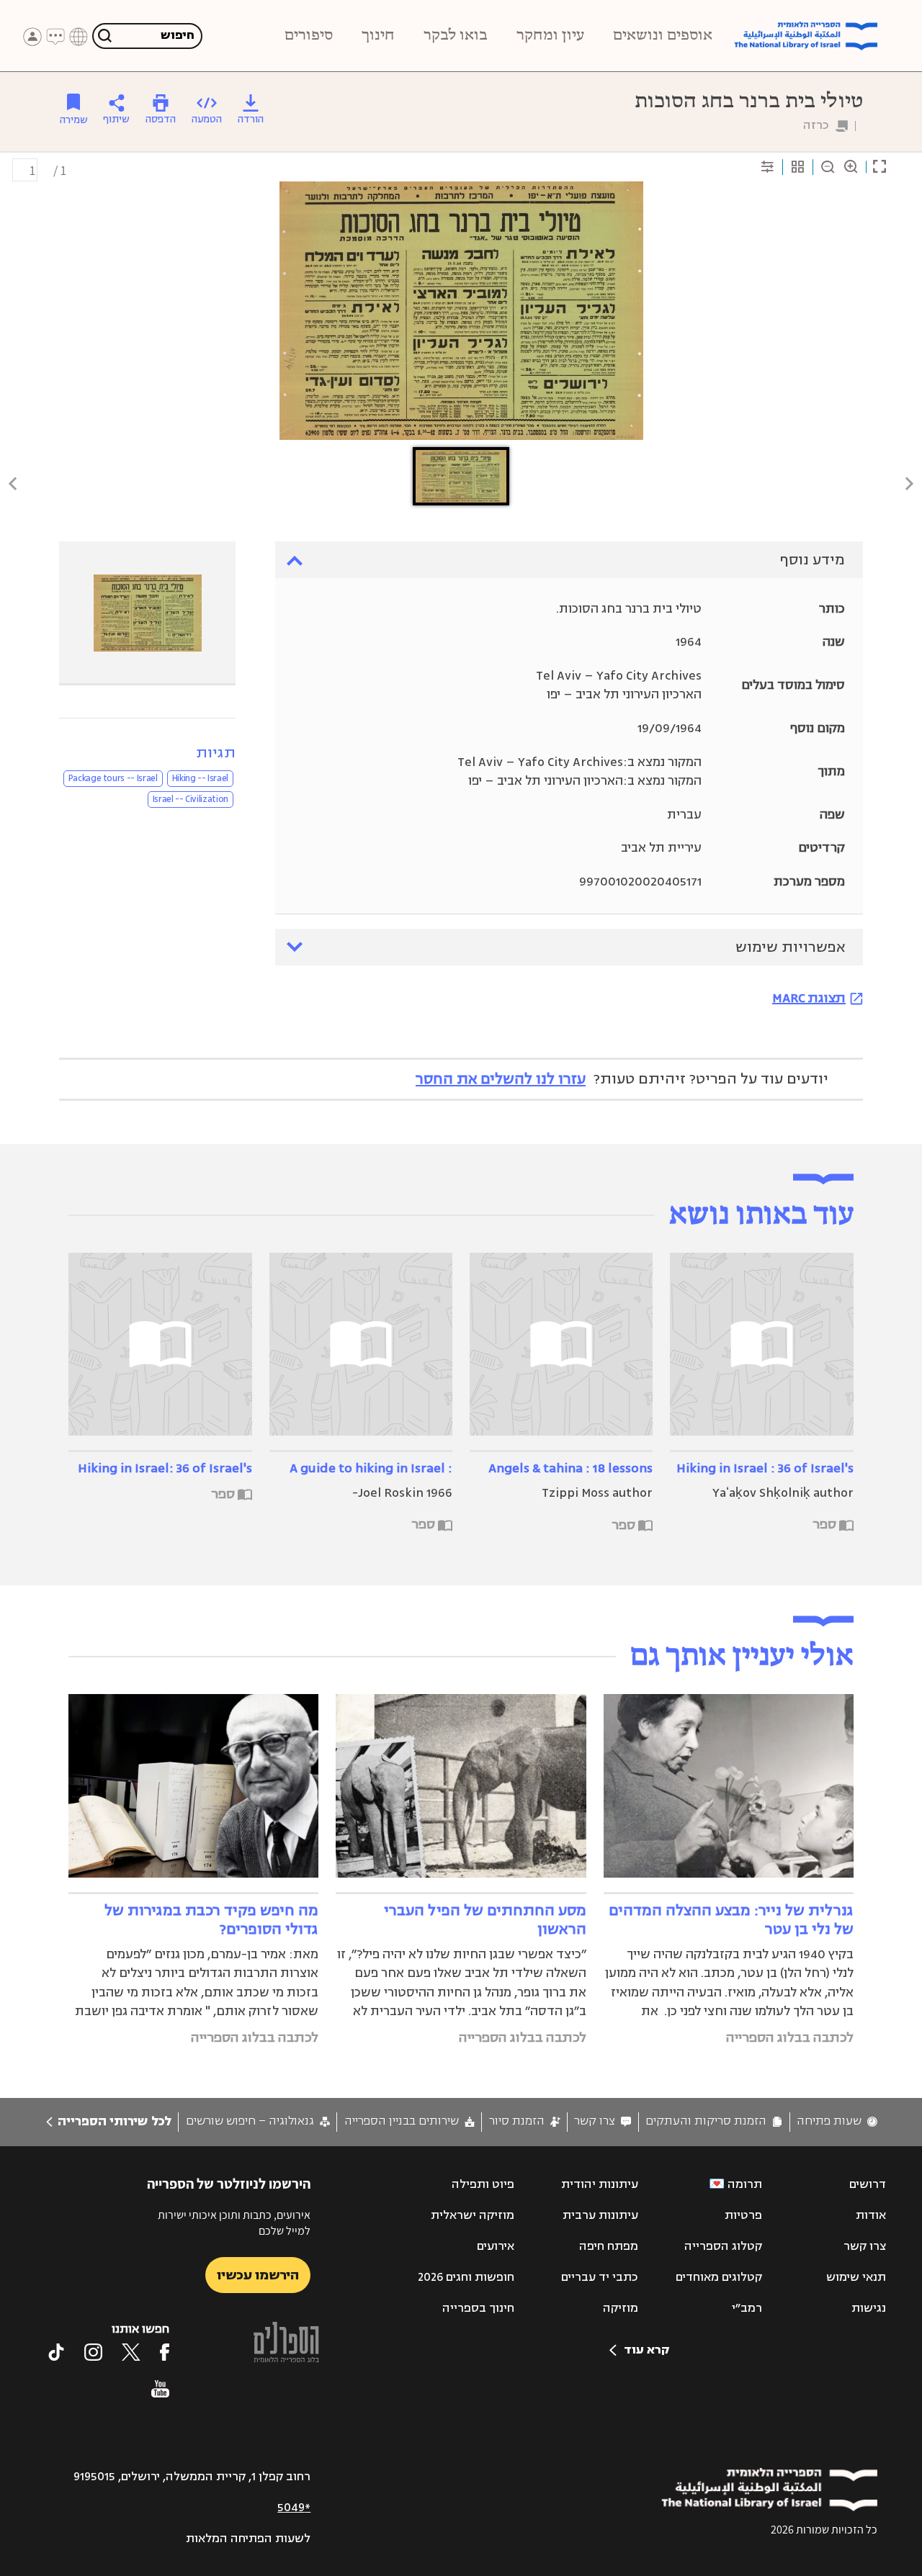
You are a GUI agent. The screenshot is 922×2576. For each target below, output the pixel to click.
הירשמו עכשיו (258, 2275)
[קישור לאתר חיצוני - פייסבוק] (165, 2352)
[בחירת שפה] (79, 37)
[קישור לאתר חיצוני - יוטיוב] (160, 2389)
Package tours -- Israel (113, 778)
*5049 (294, 2508)
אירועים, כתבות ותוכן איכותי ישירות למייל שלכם (234, 2223)
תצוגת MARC (809, 998)
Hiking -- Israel (200, 778)
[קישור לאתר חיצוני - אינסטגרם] (93, 2352)
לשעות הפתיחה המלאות (248, 2539)
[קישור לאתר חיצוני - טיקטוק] (56, 2352)
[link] (837, 2121)
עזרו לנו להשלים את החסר (501, 1079)
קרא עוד (646, 2350)
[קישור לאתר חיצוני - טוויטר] (131, 2352)
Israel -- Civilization (191, 799)
